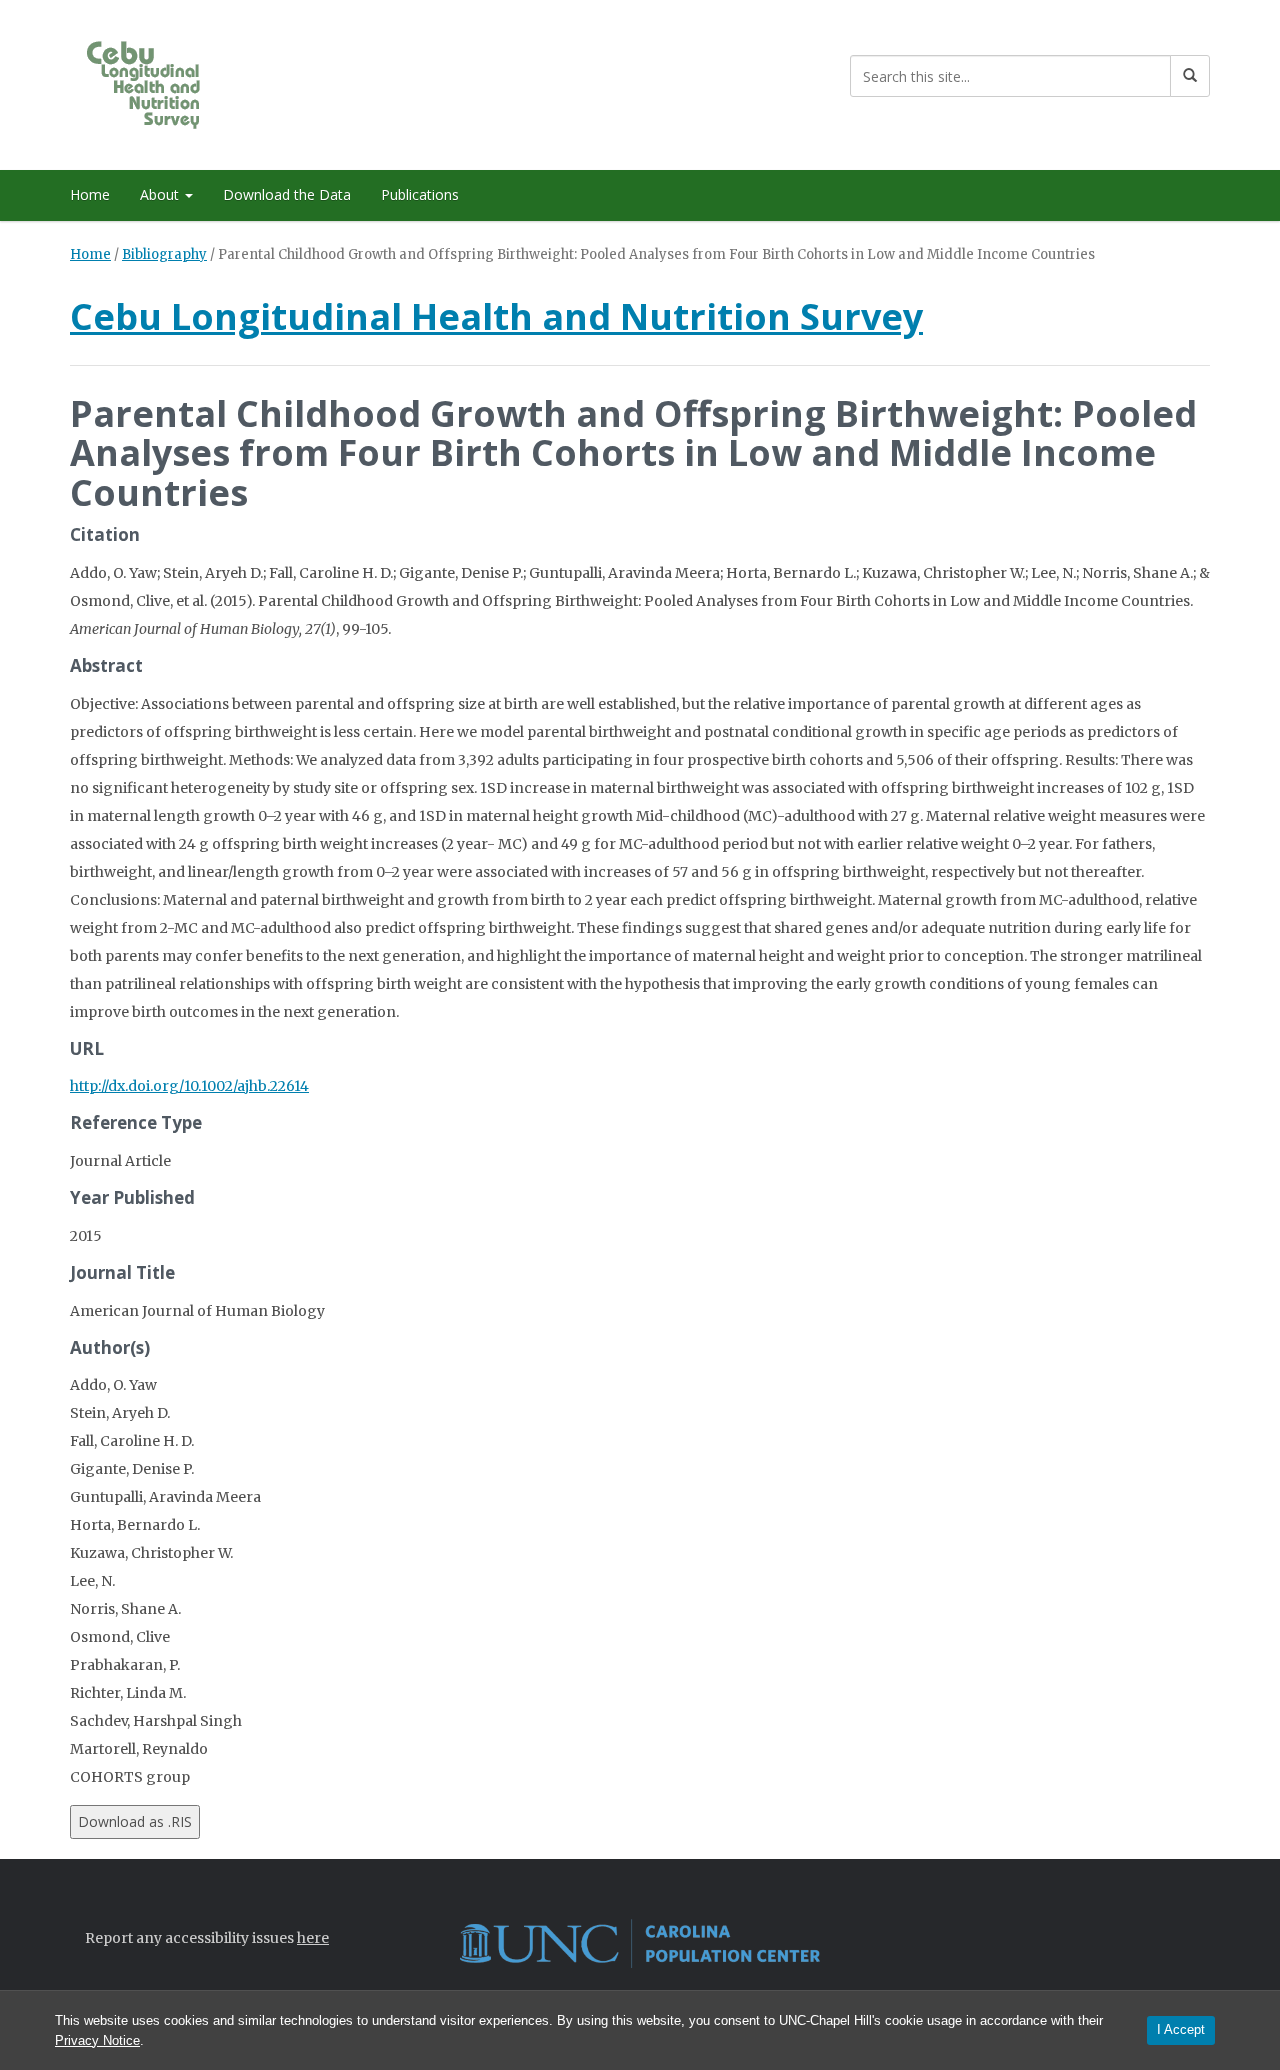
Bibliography (164, 254)
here (313, 1938)
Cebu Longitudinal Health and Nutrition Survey (496, 316)
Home (90, 194)
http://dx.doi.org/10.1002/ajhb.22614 (189, 1086)
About (161, 194)
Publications (420, 194)
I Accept (1181, 2029)
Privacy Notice (97, 2040)
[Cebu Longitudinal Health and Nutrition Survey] (162, 81)
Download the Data (287, 194)
